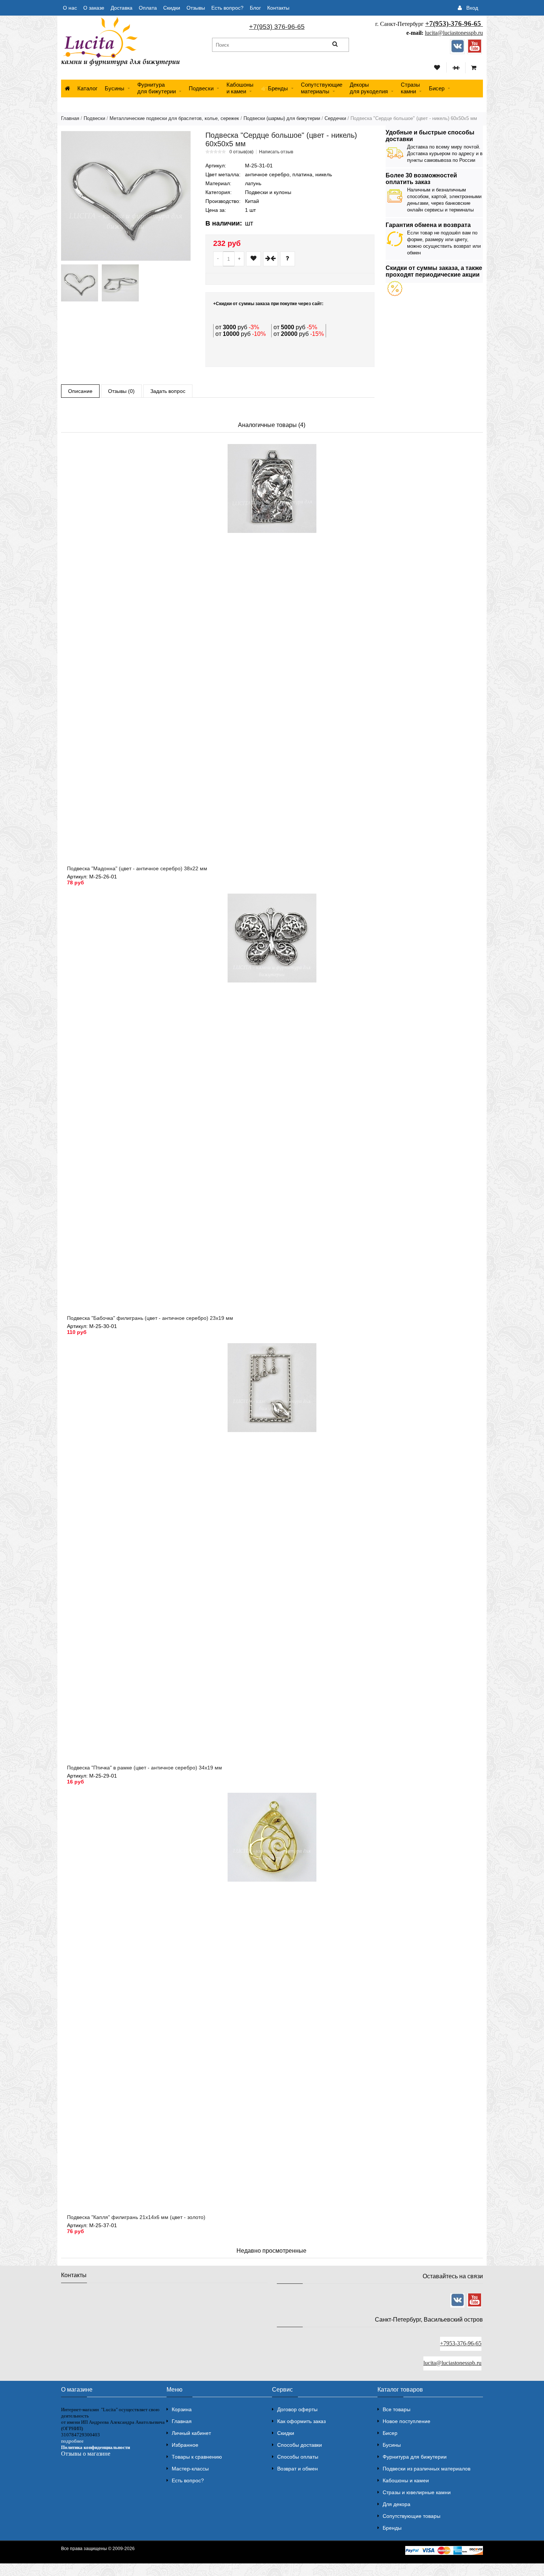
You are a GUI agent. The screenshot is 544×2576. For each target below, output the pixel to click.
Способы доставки (300, 2445)
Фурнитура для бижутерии (157, 88)
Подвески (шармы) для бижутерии (282, 118)
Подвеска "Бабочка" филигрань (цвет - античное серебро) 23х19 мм (150, 1318)
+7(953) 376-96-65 (277, 27)
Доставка (122, 8)
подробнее (72, 2441)
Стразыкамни (410, 88)
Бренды (392, 2528)
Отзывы (196, 8)
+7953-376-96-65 (461, 2343)
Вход (472, 8)
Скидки (172, 8)
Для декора (397, 2504)
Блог (255, 8)
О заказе (94, 8)
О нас (70, 8)
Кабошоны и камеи (406, 2480)
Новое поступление (407, 2421)
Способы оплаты (298, 2457)
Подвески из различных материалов (427, 2469)
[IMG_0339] (80, 283)
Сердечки (335, 118)
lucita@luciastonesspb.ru (454, 33)
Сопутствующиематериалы (322, 88)
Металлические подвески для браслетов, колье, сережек (174, 118)
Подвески (201, 88)
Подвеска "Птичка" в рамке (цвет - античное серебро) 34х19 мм (145, 1768)
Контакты (278, 8)
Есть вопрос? (227, 8)
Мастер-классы (190, 2469)
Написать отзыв (276, 152)
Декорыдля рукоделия (369, 88)
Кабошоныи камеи (240, 88)
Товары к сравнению (197, 2457)
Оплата (148, 8)
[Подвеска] (126, 196)
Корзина (182, 2409)
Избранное (185, 2445)
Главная (70, 118)
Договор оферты (297, 2409)
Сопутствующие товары (412, 2516)
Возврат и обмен (298, 2469)
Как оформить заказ (301, 2421)
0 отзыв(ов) (241, 152)
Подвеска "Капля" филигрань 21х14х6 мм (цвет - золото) (136, 2217)
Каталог (87, 88)
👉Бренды (274, 88)
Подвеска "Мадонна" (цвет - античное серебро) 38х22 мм (137, 868)
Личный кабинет (191, 2433)
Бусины (115, 88)
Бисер (437, 88)
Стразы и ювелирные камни (417, 2492)
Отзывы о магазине (86, 2454)
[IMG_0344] (120, 283)
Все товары (397, 2409)
